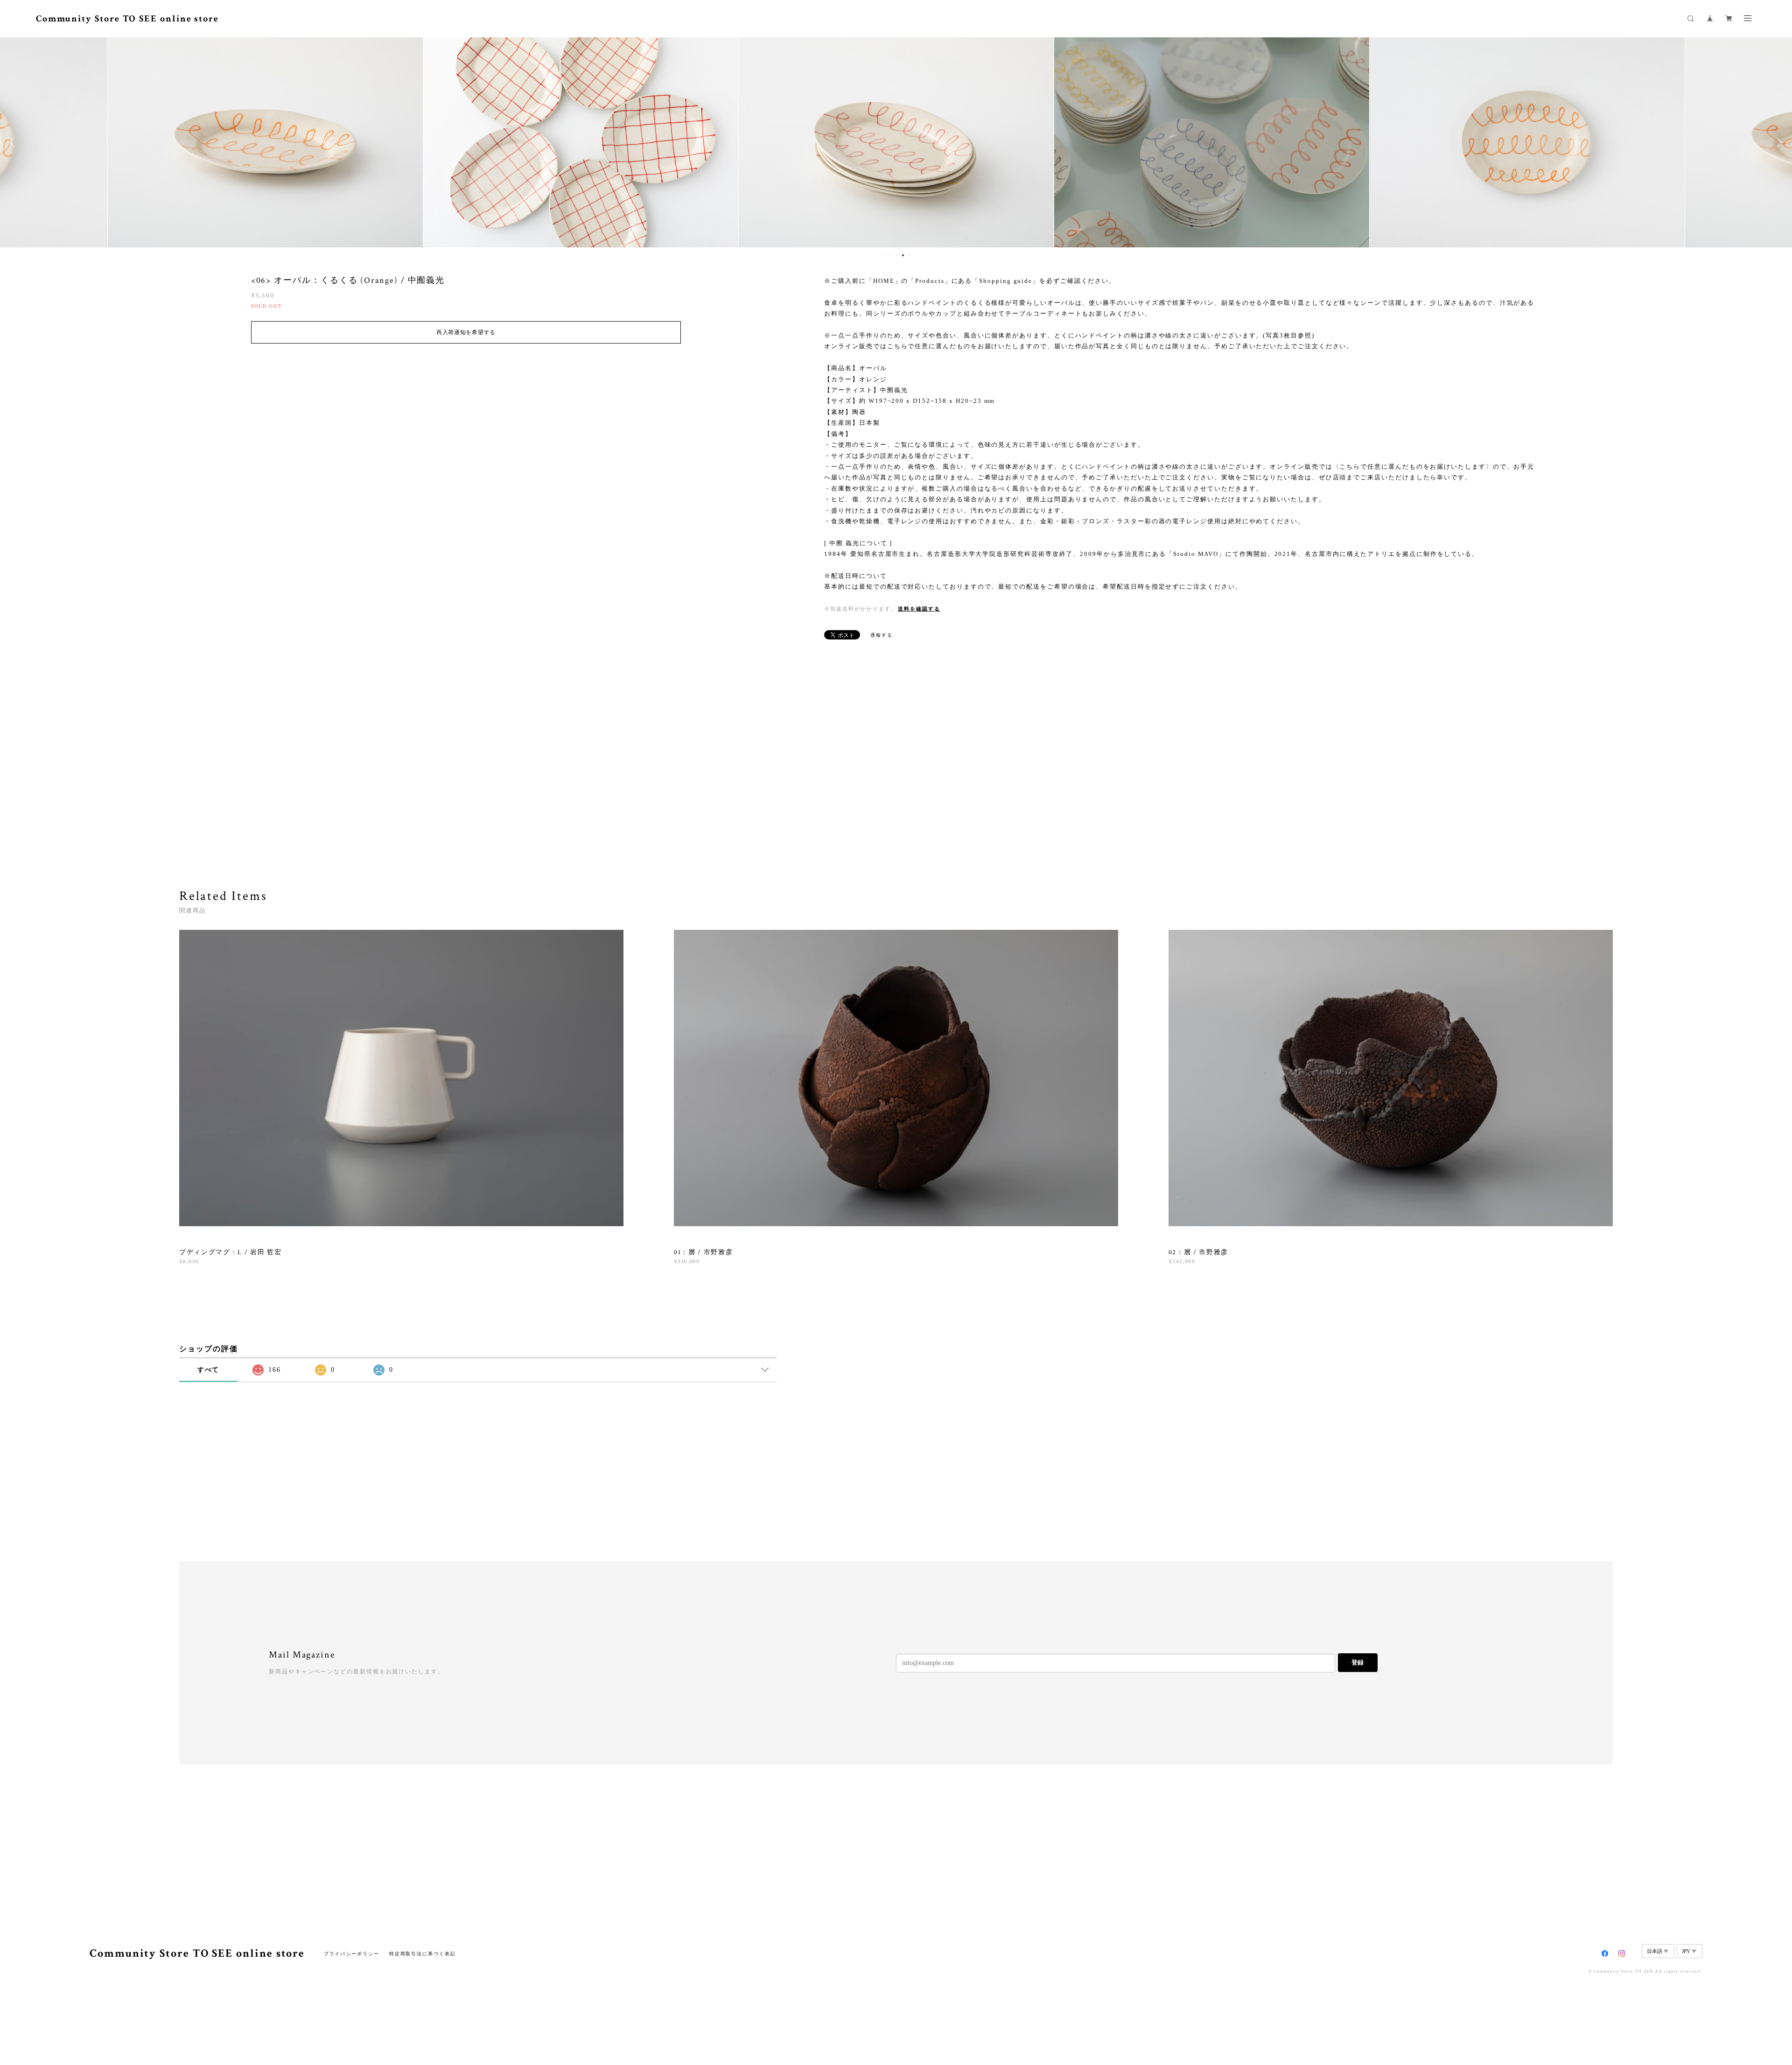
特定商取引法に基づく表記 (423, 1954)
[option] (265, 142)
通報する (882, 635)
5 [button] (909, 255)
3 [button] (897, 255)
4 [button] (903, 255)
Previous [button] (14, 142)
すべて (209, 1370)
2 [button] (891, 255)
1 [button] (885, 255)
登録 (1358, 1662)
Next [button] (1778, 142)
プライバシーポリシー (352, 1954)
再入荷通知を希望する (466, 332)
